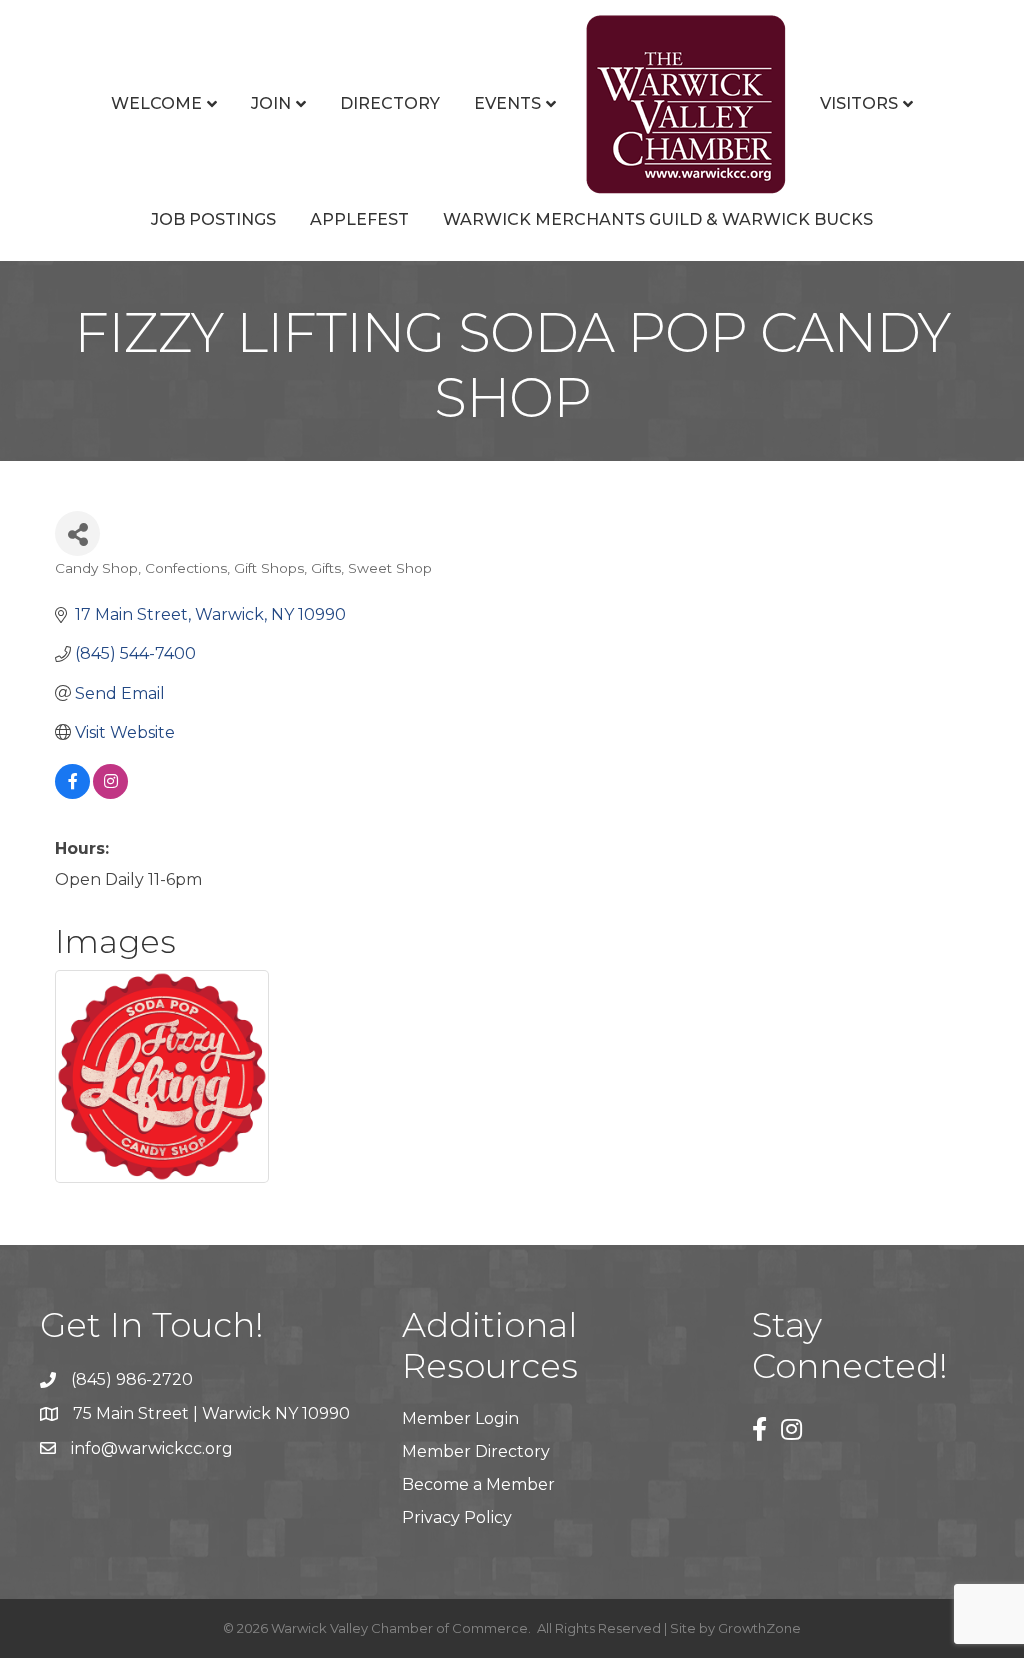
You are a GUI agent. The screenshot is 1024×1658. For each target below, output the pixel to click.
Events (507, 103)
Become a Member (478, 1484)
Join (271, 103)
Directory (390, 103)
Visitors (859, 103)
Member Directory (476, 1451)
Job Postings (213, 219)
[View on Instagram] (110, 793)
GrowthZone (759, 1628)
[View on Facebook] (72, 793)
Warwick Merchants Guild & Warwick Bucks (658, 219)
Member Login (460, 1418)
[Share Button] (77, 533)
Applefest (359, 219)
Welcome (156, 103)
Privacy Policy (457, 1517)
